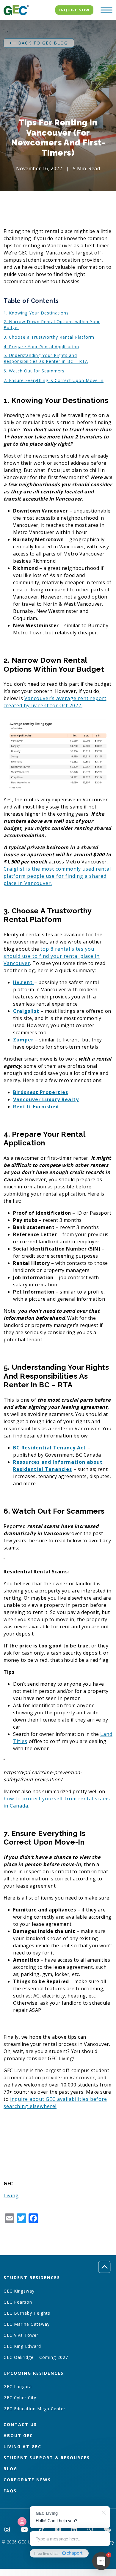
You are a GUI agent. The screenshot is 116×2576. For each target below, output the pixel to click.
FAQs (10, 2491)
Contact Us (20, 2424)
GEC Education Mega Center (35, 2409)
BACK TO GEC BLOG (43, 43)
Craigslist (26, 1011)
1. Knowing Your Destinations (36, 313)
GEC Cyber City (20, 2398)
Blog (10, 2469)
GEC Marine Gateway (27, 2324)
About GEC (18, 2435)
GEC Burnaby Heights (27, 2313)
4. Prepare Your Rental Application (41, 347)
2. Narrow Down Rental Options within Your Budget (52, 325)
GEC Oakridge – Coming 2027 (36, 2357)
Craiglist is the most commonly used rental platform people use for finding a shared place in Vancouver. (57, 876)
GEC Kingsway (19, 2291)
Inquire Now (74, 10)
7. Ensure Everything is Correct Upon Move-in (54, 380)
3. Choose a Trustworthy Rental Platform (49, 337)
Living (11, 2195)
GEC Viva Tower (21, 2335)
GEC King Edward (22, 2346)
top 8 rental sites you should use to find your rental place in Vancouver (52, 956)
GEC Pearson (18, 2302)
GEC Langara (18, 2386)
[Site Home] (16, 10)
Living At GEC (22, 2447)
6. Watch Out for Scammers (34, 371)
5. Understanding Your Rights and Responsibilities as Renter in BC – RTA (46, 358)
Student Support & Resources (47, 2458)
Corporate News (27, 2480)
